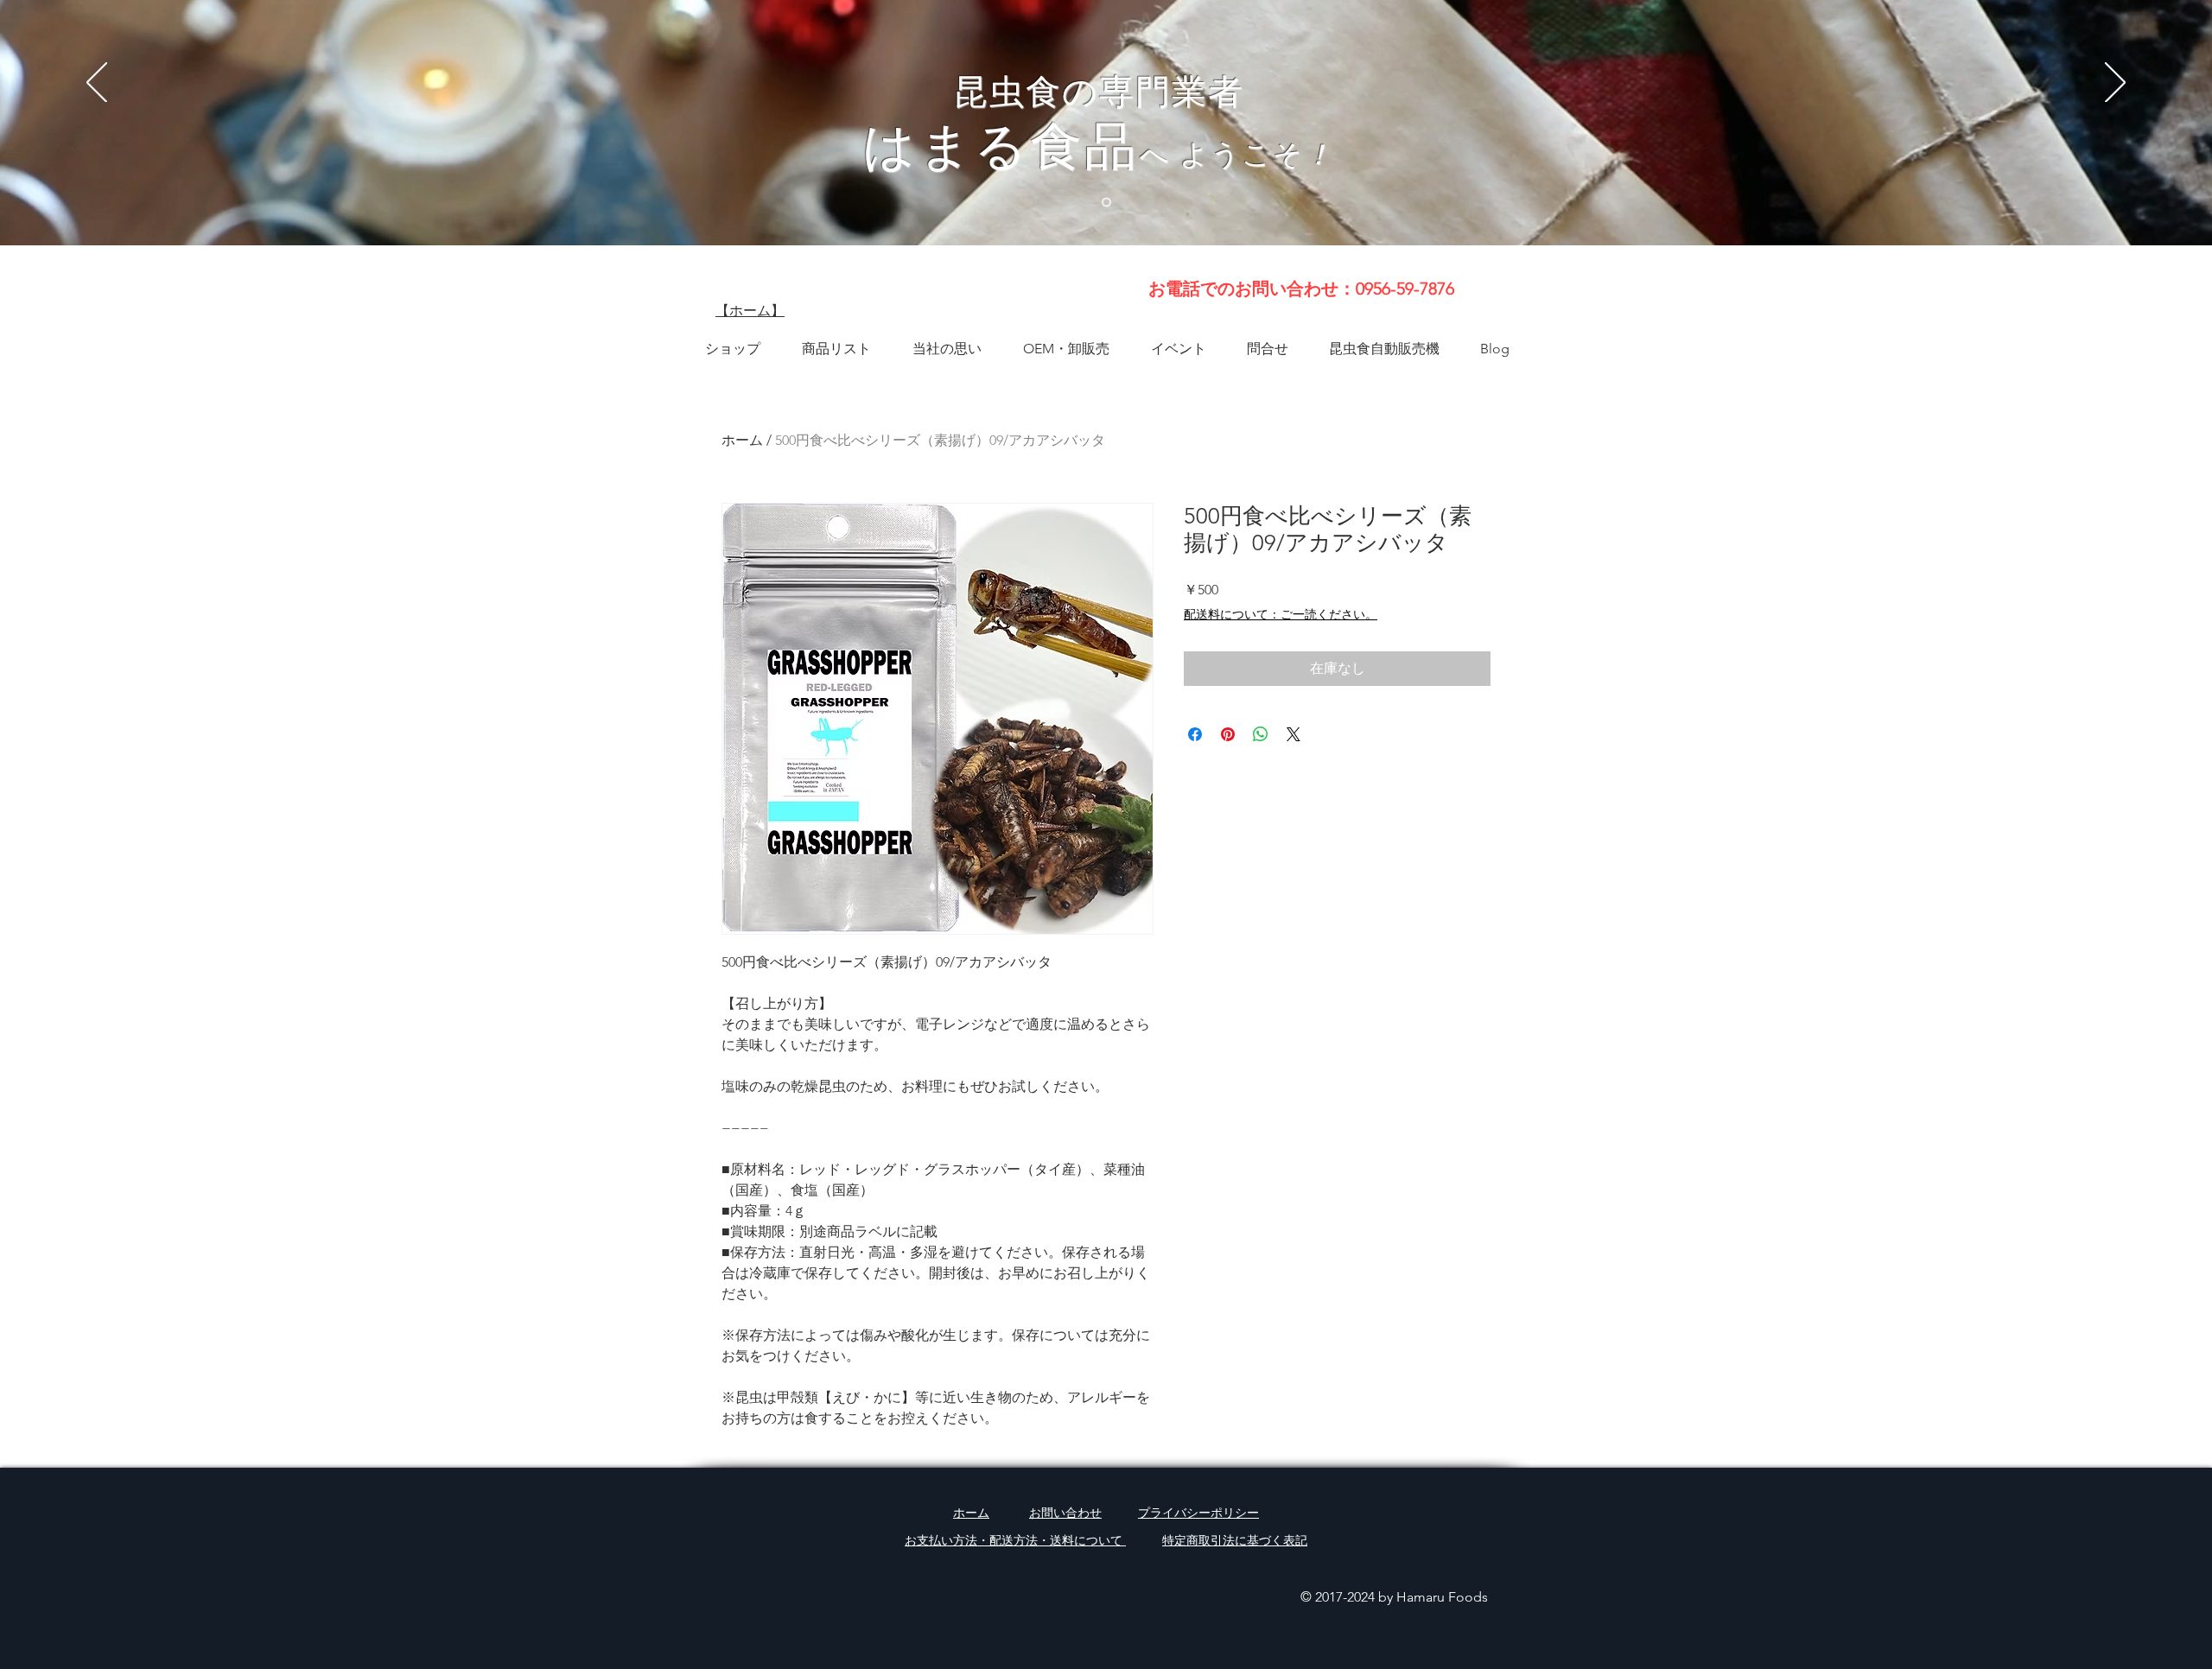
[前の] (97, 84)
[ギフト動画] (1106, 203)
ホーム (742, 440)
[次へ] (2115, 84)
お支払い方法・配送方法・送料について (1015, 1540)
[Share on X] (1294, 734)
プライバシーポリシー (1198, 1513)
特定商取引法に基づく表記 (1235, 1540)
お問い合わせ (1065, 1513)
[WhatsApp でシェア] (1261, 734)
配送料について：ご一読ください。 (1281, 614)
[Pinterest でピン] (1228, 734)
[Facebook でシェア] (1195, 734)
